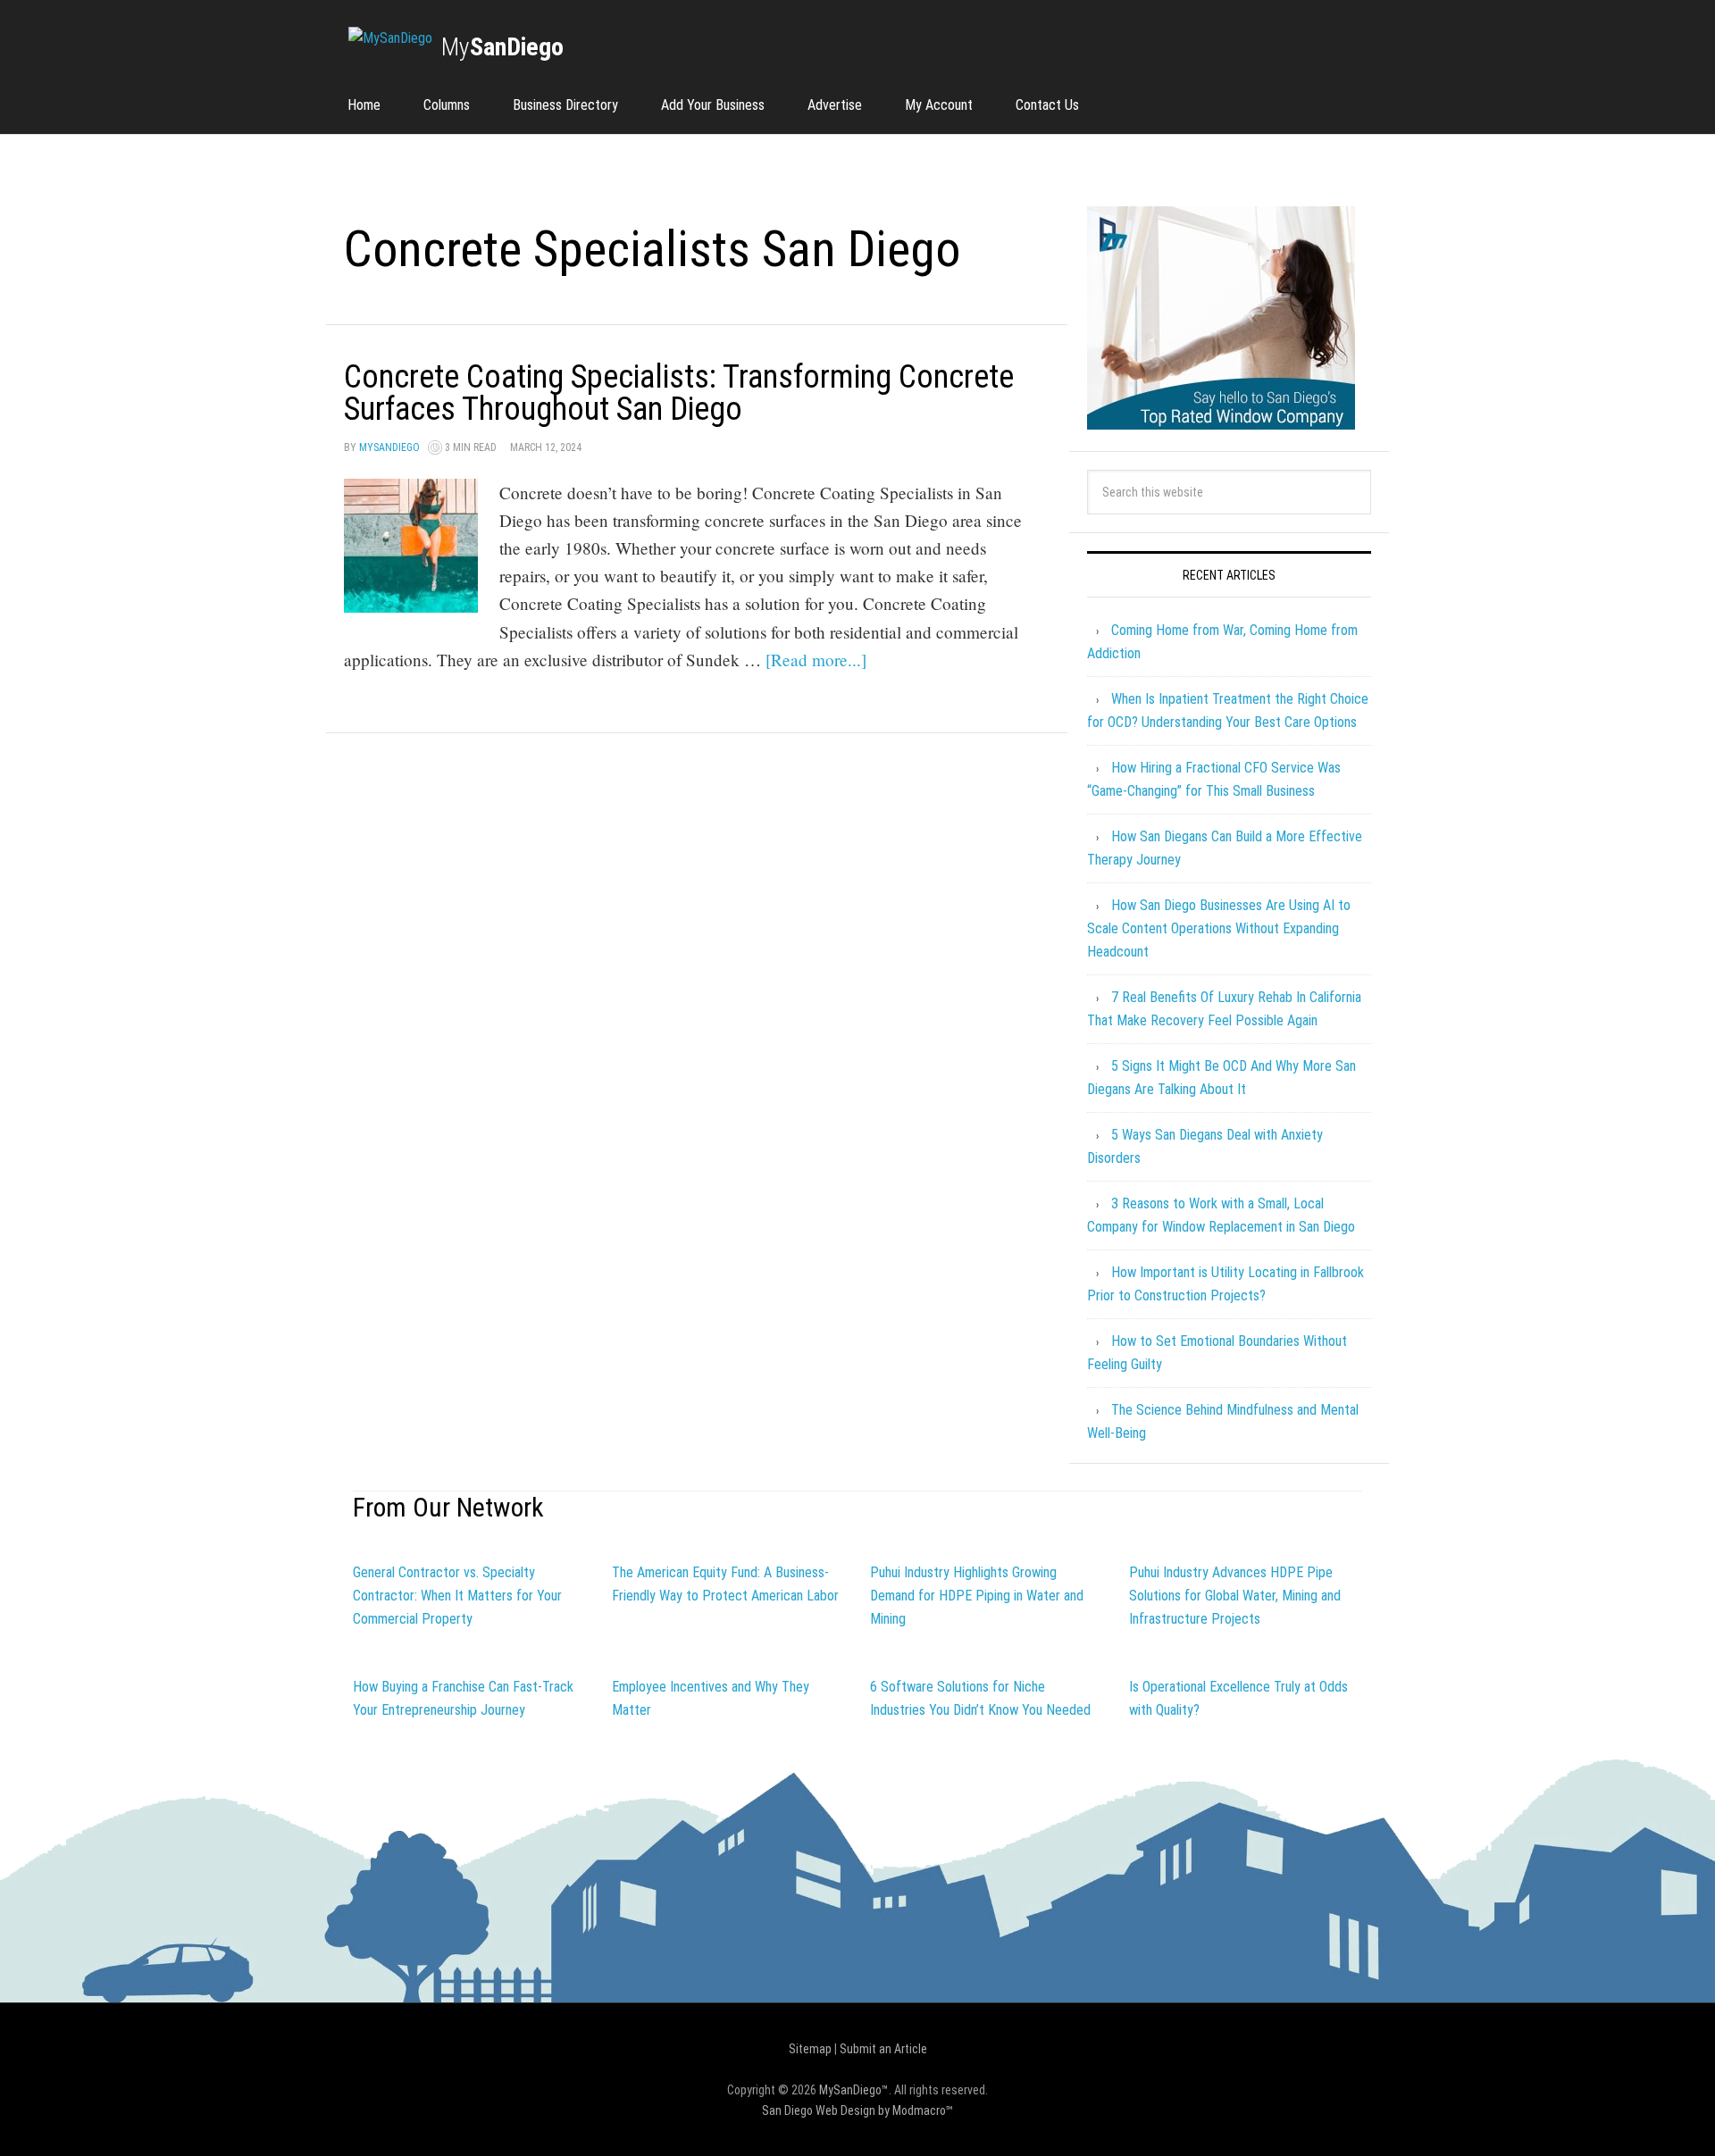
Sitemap (810, 2049)
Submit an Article (883, 2049)
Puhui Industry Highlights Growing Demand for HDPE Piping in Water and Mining (977, 1596)
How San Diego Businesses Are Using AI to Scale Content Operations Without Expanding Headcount (1219, 928)
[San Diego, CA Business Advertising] (390, 38)
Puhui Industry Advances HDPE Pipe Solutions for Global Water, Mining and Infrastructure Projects (1235, 1596)
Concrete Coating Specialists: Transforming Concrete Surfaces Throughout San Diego (679, 393)
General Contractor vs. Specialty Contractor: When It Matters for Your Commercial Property (457, 1596)
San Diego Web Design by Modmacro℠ (857, 2110)
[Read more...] (816, 660)
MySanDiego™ (854, 2090)
